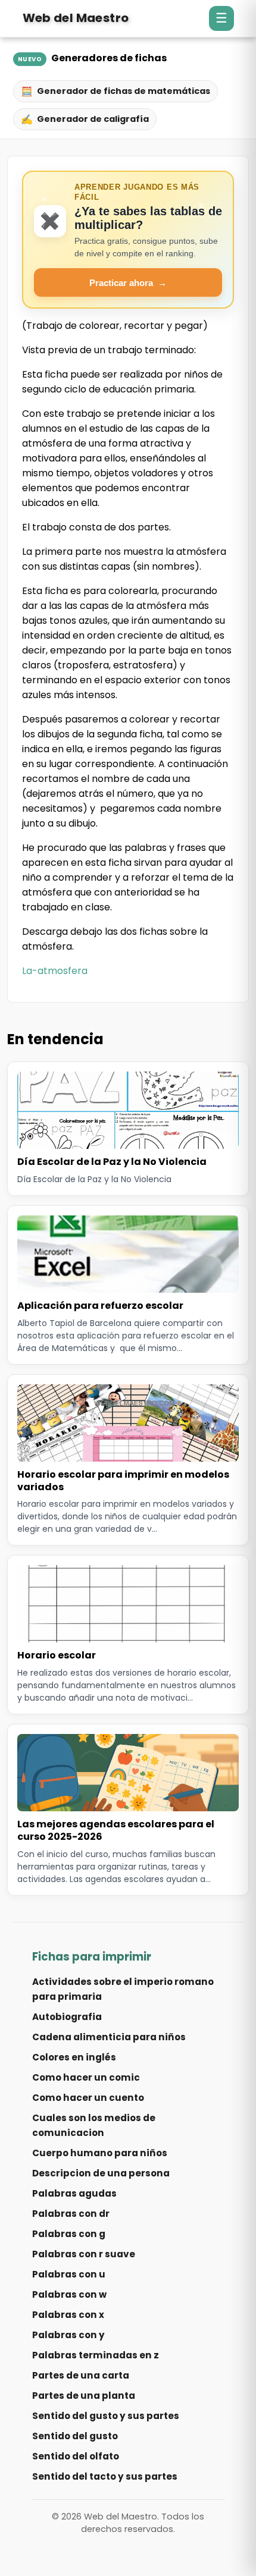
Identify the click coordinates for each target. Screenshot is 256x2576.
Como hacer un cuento (88, 2098)
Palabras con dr (71, 2214)
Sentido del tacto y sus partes (105, 2476)
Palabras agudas (74, 2193)
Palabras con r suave (84, 2254)
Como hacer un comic (86, 2077)
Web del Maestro (76, 18)
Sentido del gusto (75, 2436)
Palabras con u (69, 2274)
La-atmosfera (55, 971)
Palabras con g (69, 2234)
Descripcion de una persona (101, 2173)
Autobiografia (67, 2017)
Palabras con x (68, 2315)
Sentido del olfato (76, 2456)
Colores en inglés (74, 2057)
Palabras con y (68, 2335)
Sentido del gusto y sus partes (106, 2416)
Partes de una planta (84, 2396)
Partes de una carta (81, 2375)
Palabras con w (69, 2294)
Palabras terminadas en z (96, 2355)
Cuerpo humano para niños (100, 2153)
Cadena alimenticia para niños (109, 2037)
